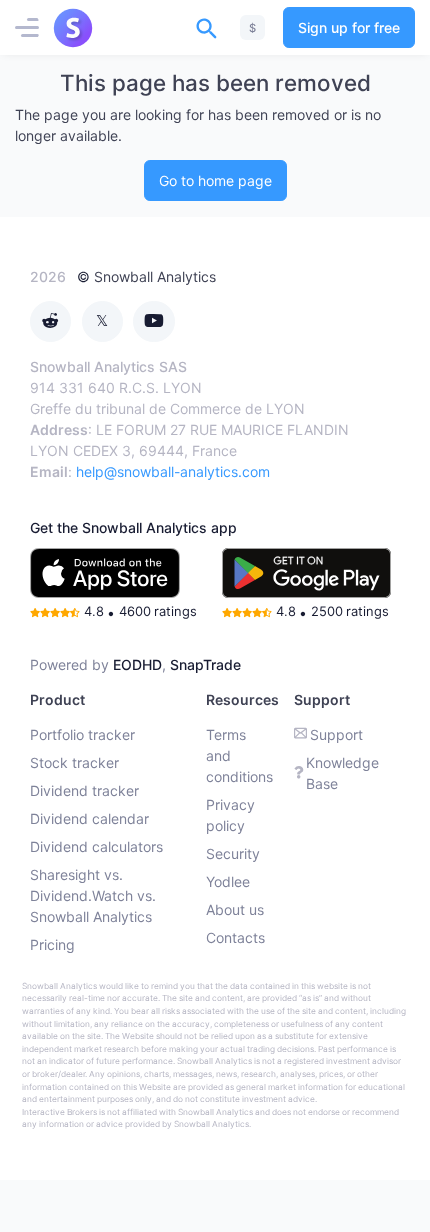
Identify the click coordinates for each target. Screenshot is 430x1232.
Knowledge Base (342, 773)
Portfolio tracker (82, 734)
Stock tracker (74, 762)
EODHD (137, 664)
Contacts (235, 937)
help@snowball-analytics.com (173, 471)
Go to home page (215, 180)
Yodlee (228, 881)
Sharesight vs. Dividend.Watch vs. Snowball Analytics (93, 895)
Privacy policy (230, 815)
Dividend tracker (84, 790)
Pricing (52, 944)
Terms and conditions (239, 755)
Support (336, 734)
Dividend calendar (89, 818)
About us (235, 909)
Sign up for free (349, 27)
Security (233, 853)
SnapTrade (205, 664)
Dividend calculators (96, 846)
